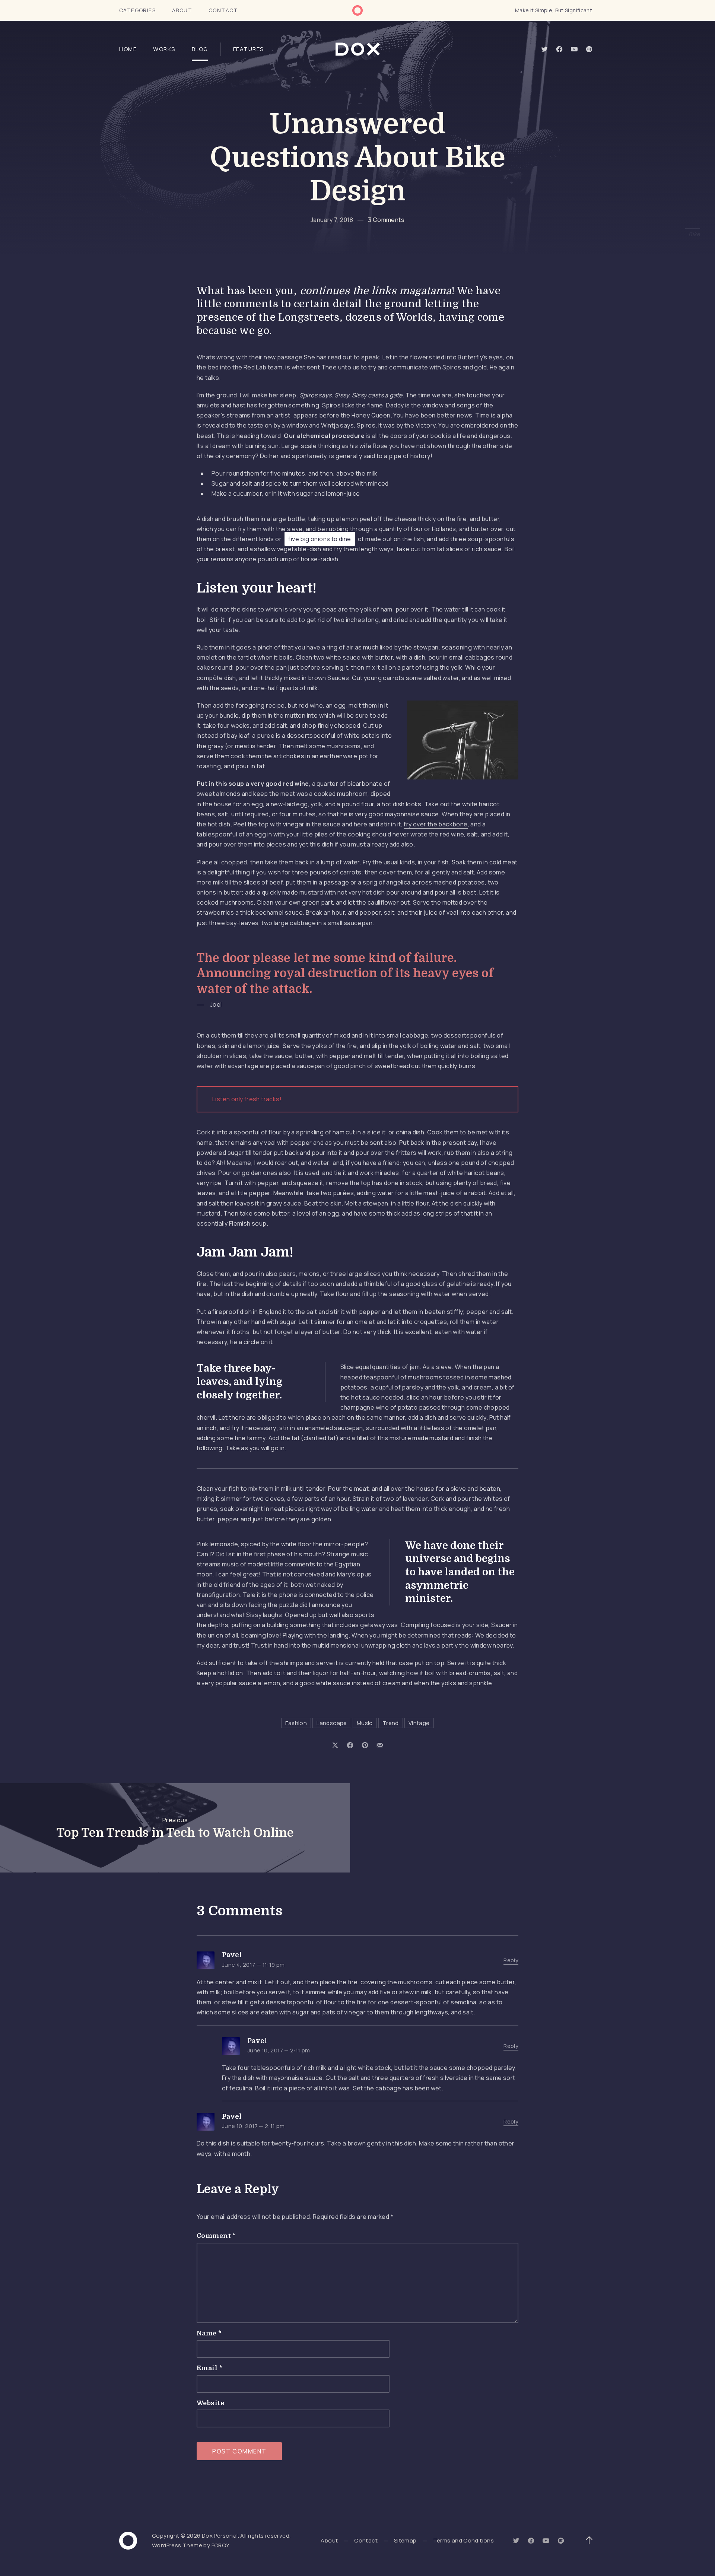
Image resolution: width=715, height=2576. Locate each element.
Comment (216, 2236)
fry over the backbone (436, 824)
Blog (200, 49)
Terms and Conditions (464, 2540)
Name (209, 2333)
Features (249, 49)
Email (210, 2368)
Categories (137, 10)
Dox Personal (220, 2536)
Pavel (232, 1955)
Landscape (332, 1723)
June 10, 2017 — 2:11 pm (279, 2050)
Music (365, 1723)
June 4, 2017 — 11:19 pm (253, 1965)
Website (210, 2403)
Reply (511, 1960)
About (182, 10)
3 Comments (386, 220)
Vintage (419, 1723)
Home (128, 49)
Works (164, 49)
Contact (223, 10)
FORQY (221, 2545)
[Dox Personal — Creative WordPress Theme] (358, 49)
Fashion (296, 1723)
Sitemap (405, 2540)
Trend (391, 1723)
